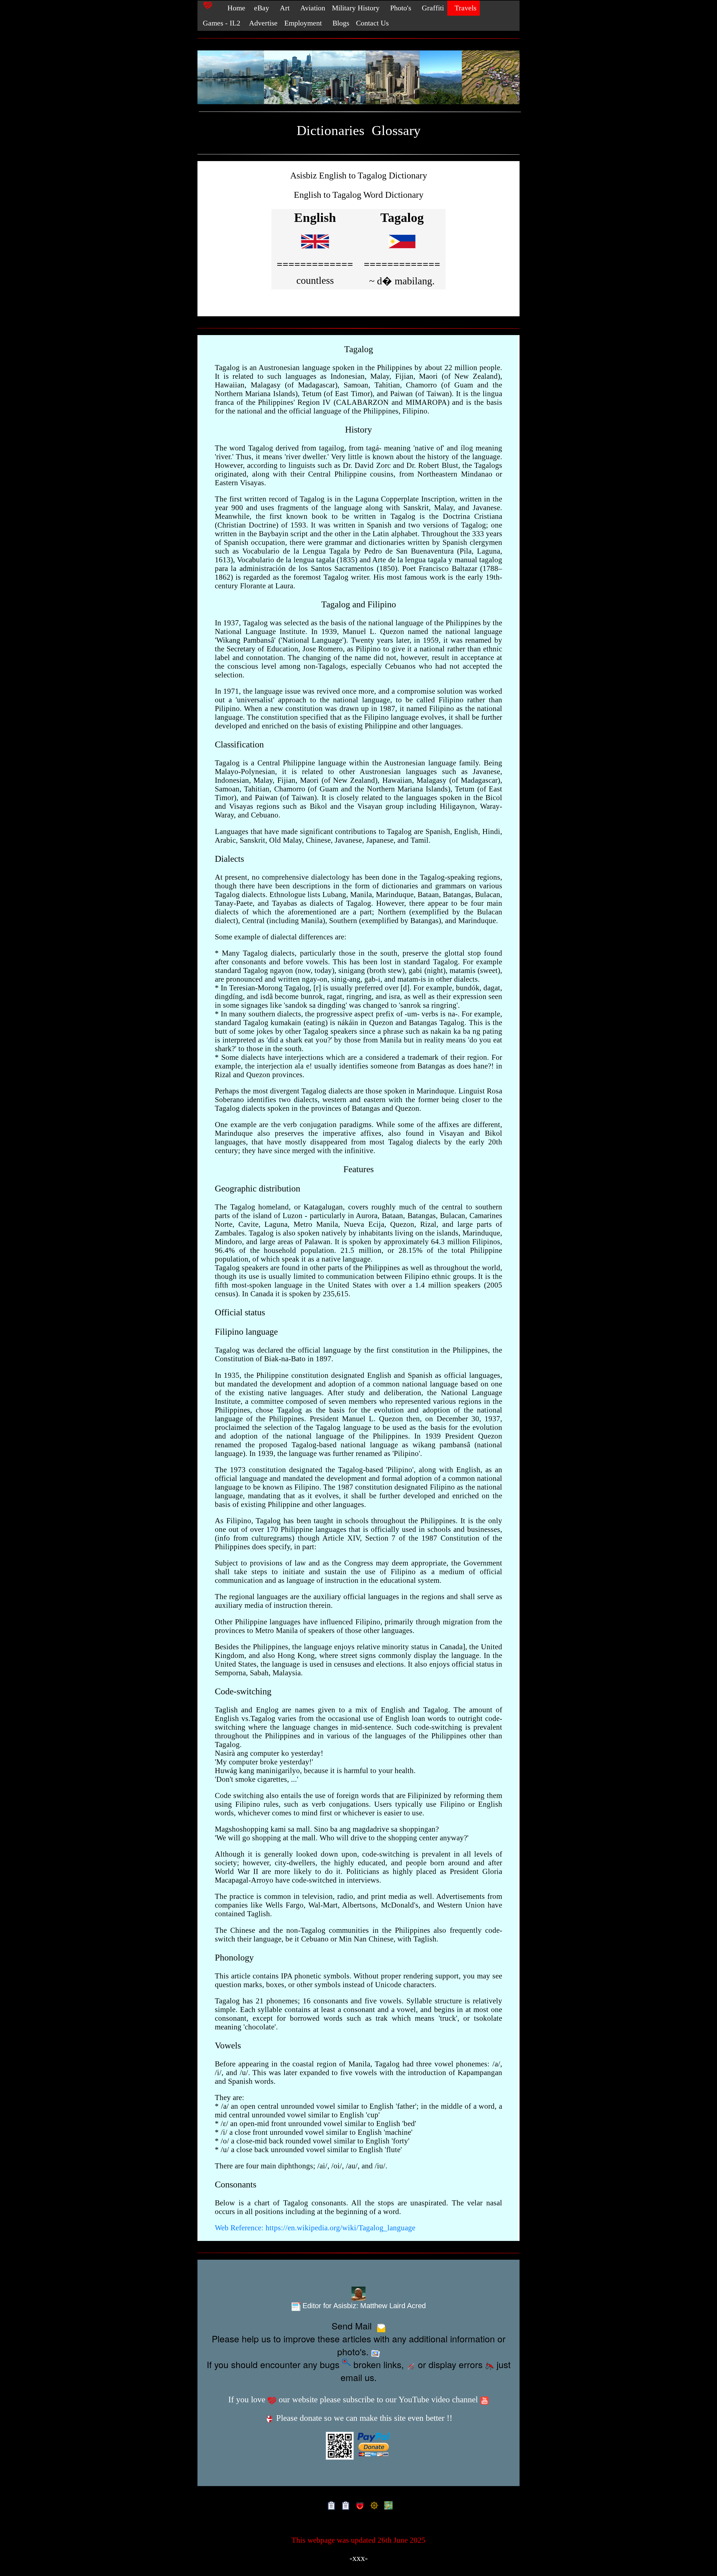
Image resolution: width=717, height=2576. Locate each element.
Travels (464, 8)
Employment (303, 23)
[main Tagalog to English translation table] (402, 250)
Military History (356, 8)
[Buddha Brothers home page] (373, 2505)
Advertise (262, 23)
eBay (261, 8)
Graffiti (431, 8)
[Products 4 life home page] (387, 2505)
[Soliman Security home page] (359, 2505)
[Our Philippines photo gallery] (358, 78)
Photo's (399, 8)
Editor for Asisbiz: (363, 2306)
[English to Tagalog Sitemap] (330, 2505)
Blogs (339, 23)
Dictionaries (330, 130)
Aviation (311, 8)
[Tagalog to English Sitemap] (344, 2505)
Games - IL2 (221, 23)
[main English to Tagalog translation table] (315, 250)
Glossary (396, 130)
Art (283, 8)
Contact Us (372, 23)
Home (233, 8)
